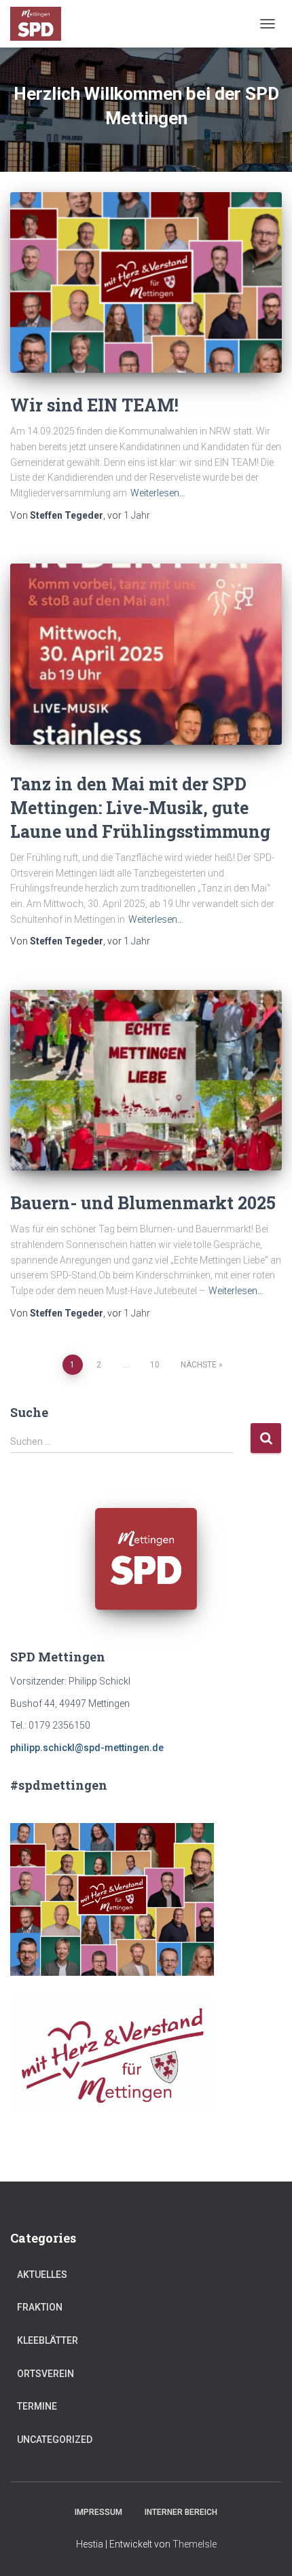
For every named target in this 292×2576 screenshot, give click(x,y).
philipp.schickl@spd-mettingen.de (87, 1748)
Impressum (98, 2512)
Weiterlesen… (158, 493)
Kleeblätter (48, 2340)
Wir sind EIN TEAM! (94, 405)
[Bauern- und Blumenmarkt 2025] (146, 1081)
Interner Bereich (181, 2512)
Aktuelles (42, 2275)
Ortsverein (45, 2374)
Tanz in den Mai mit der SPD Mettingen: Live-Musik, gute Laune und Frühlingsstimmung (140, 808)
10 (155, 1365)
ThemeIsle (195, 2544)
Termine (37, 2406)
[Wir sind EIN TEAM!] (146, 283)
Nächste (199, 1365)
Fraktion (40, 2307)
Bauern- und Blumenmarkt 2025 (143, 1203)
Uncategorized (55, 2440)
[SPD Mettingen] (41, 24)
